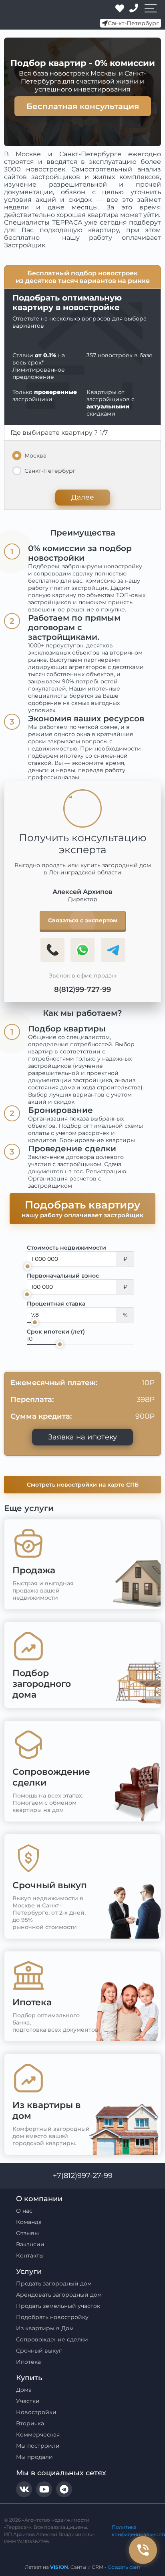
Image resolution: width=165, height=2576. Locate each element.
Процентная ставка (56, 1304)
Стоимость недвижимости (66, 1248)
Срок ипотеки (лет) (56, 1332)
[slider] (28, 1266)
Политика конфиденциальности (136, 2531)
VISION (59, 2567)
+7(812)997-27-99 (83, 2176)
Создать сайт (124, 2567)
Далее (83, 497)
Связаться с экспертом (83, 920)
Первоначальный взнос (63, 1276)
